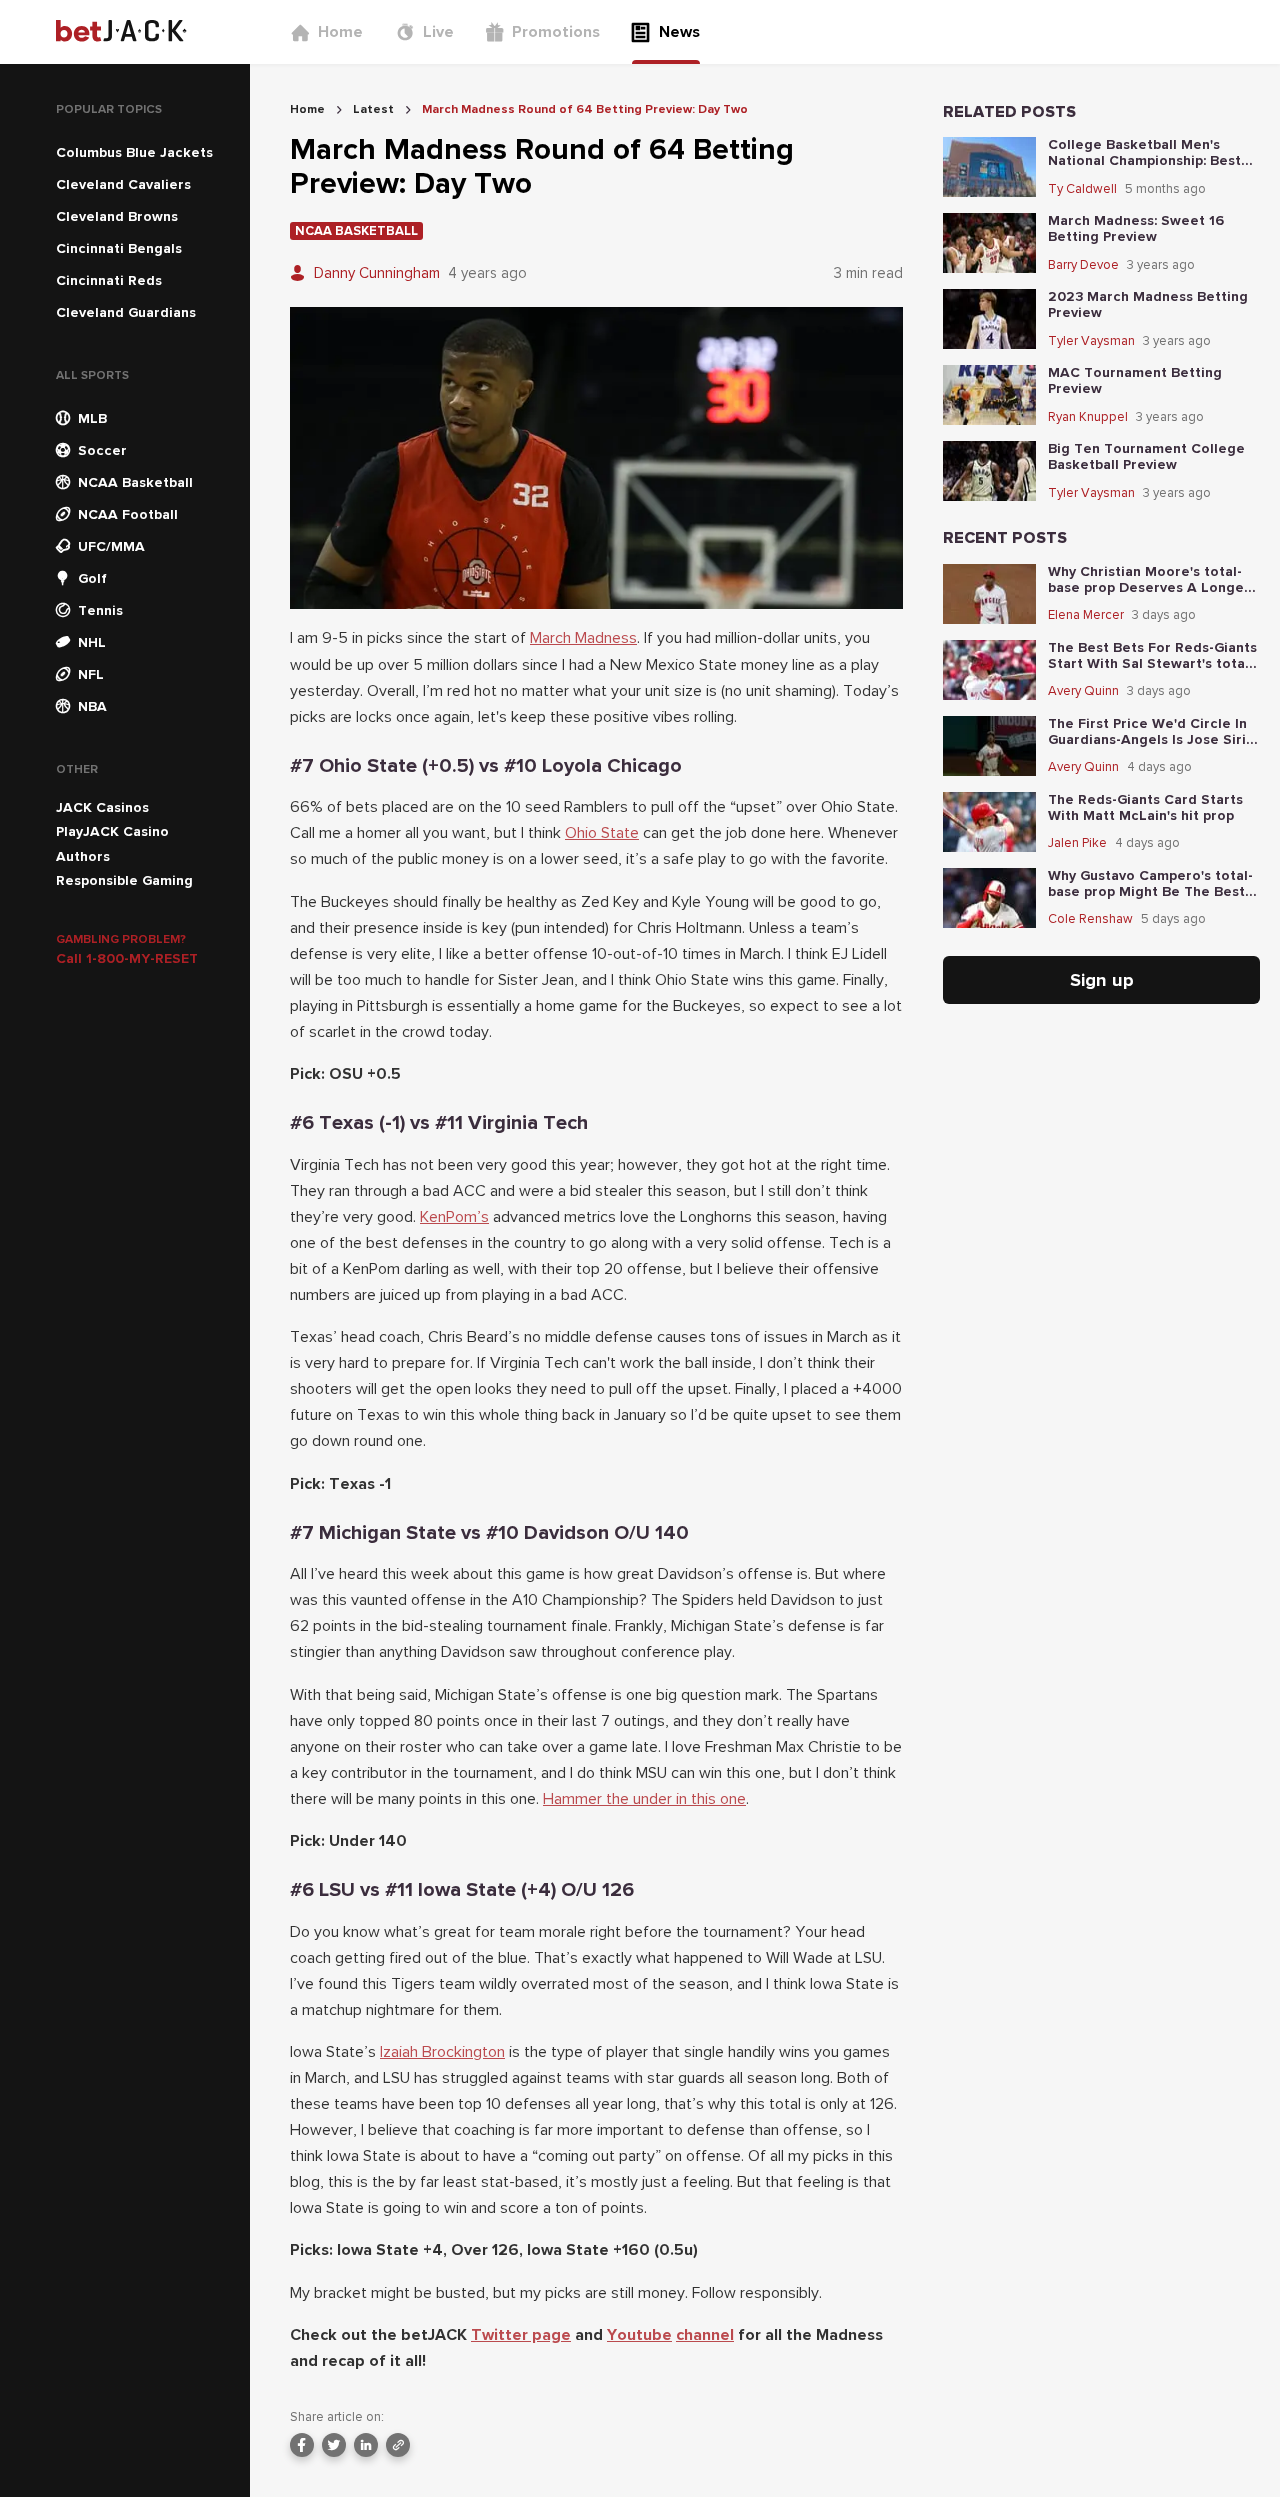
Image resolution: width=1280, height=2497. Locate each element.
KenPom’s (454, 1217)
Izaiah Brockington (442, 2052)
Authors (83, 856)
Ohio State (602, 833)
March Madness (583, 638)
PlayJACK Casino (112, 831)
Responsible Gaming (124, 880)
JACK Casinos (102, 807)
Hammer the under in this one (644, 1799)
